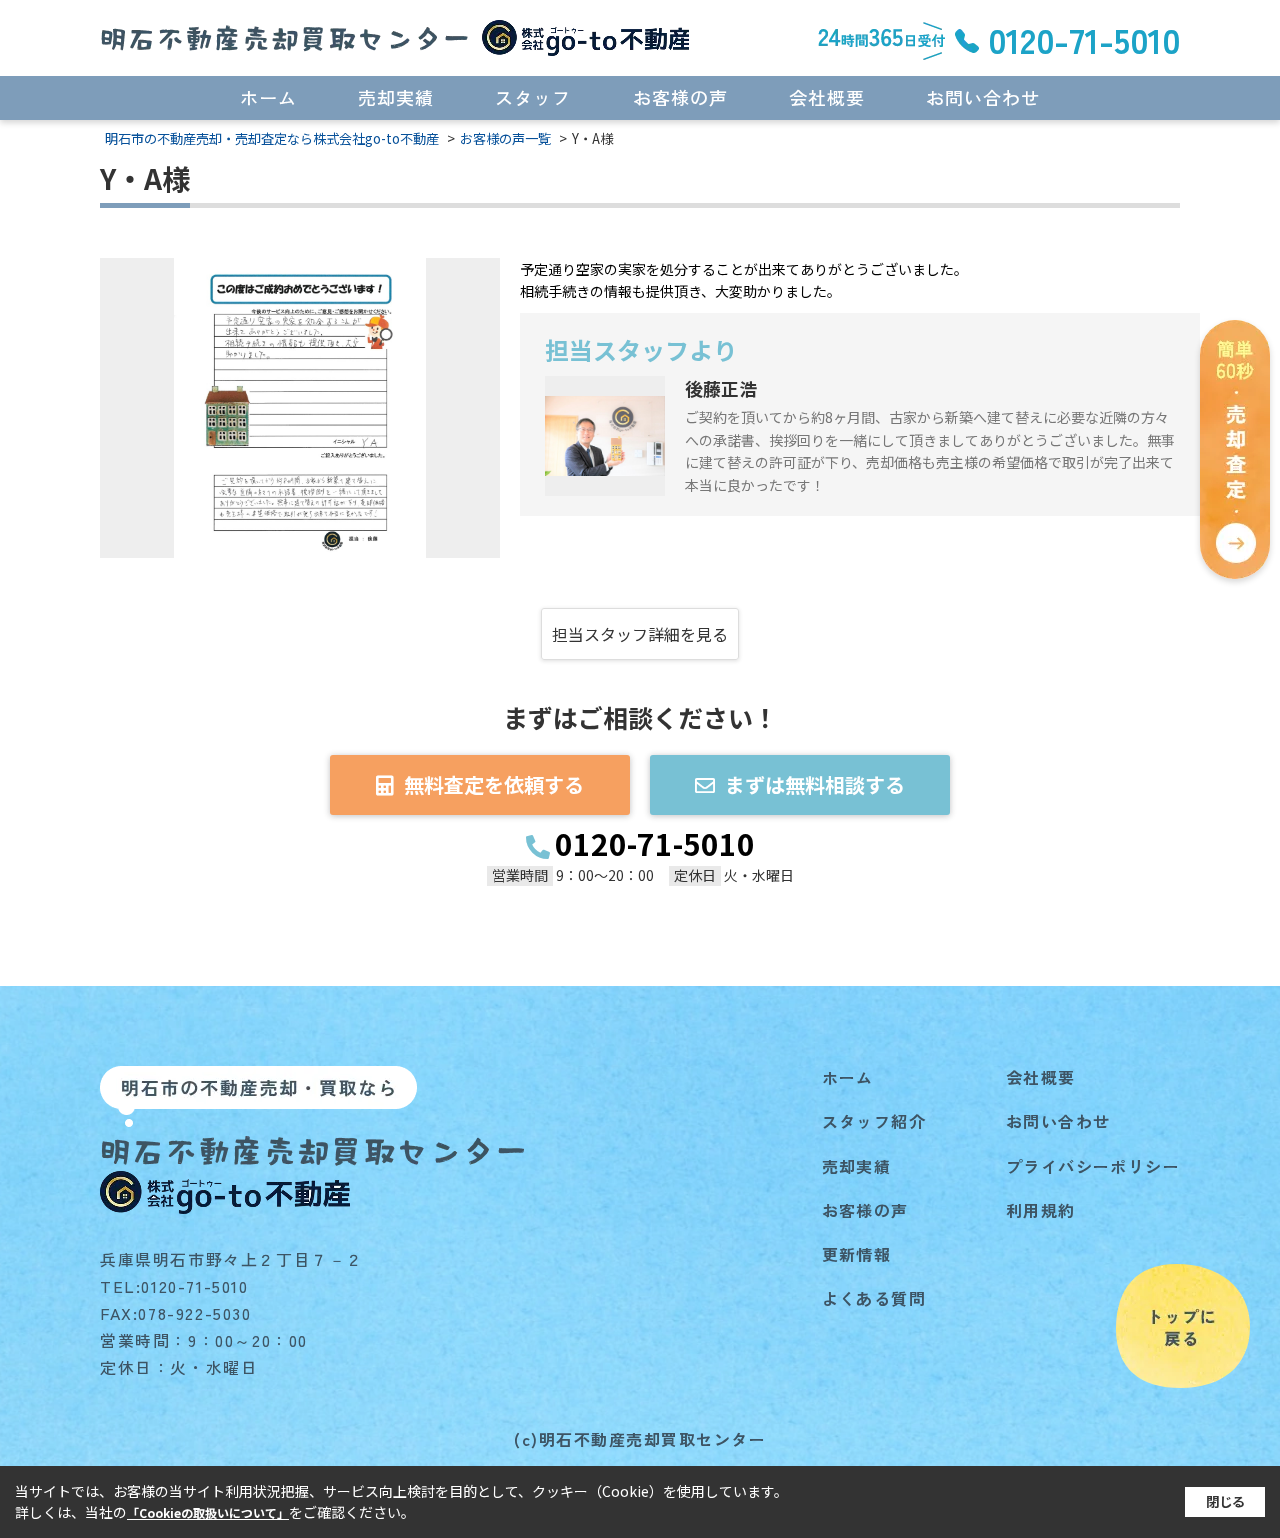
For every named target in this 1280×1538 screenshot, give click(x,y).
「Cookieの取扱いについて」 (208, 1512)
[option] (300, 408)
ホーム (268, 97)
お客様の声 (680, 97)
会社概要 (827, 97)
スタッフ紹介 (874, 1121)
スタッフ (533, 97)
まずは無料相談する (815, 784)
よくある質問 (874, 1298)
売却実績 (396, 97)
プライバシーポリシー (1093, 1166)
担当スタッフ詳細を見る (640, 634)
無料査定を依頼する (494, 784)
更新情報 (857, 1254)
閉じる (1225, 1501)
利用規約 (1041, 1210)
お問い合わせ (983, 97)
